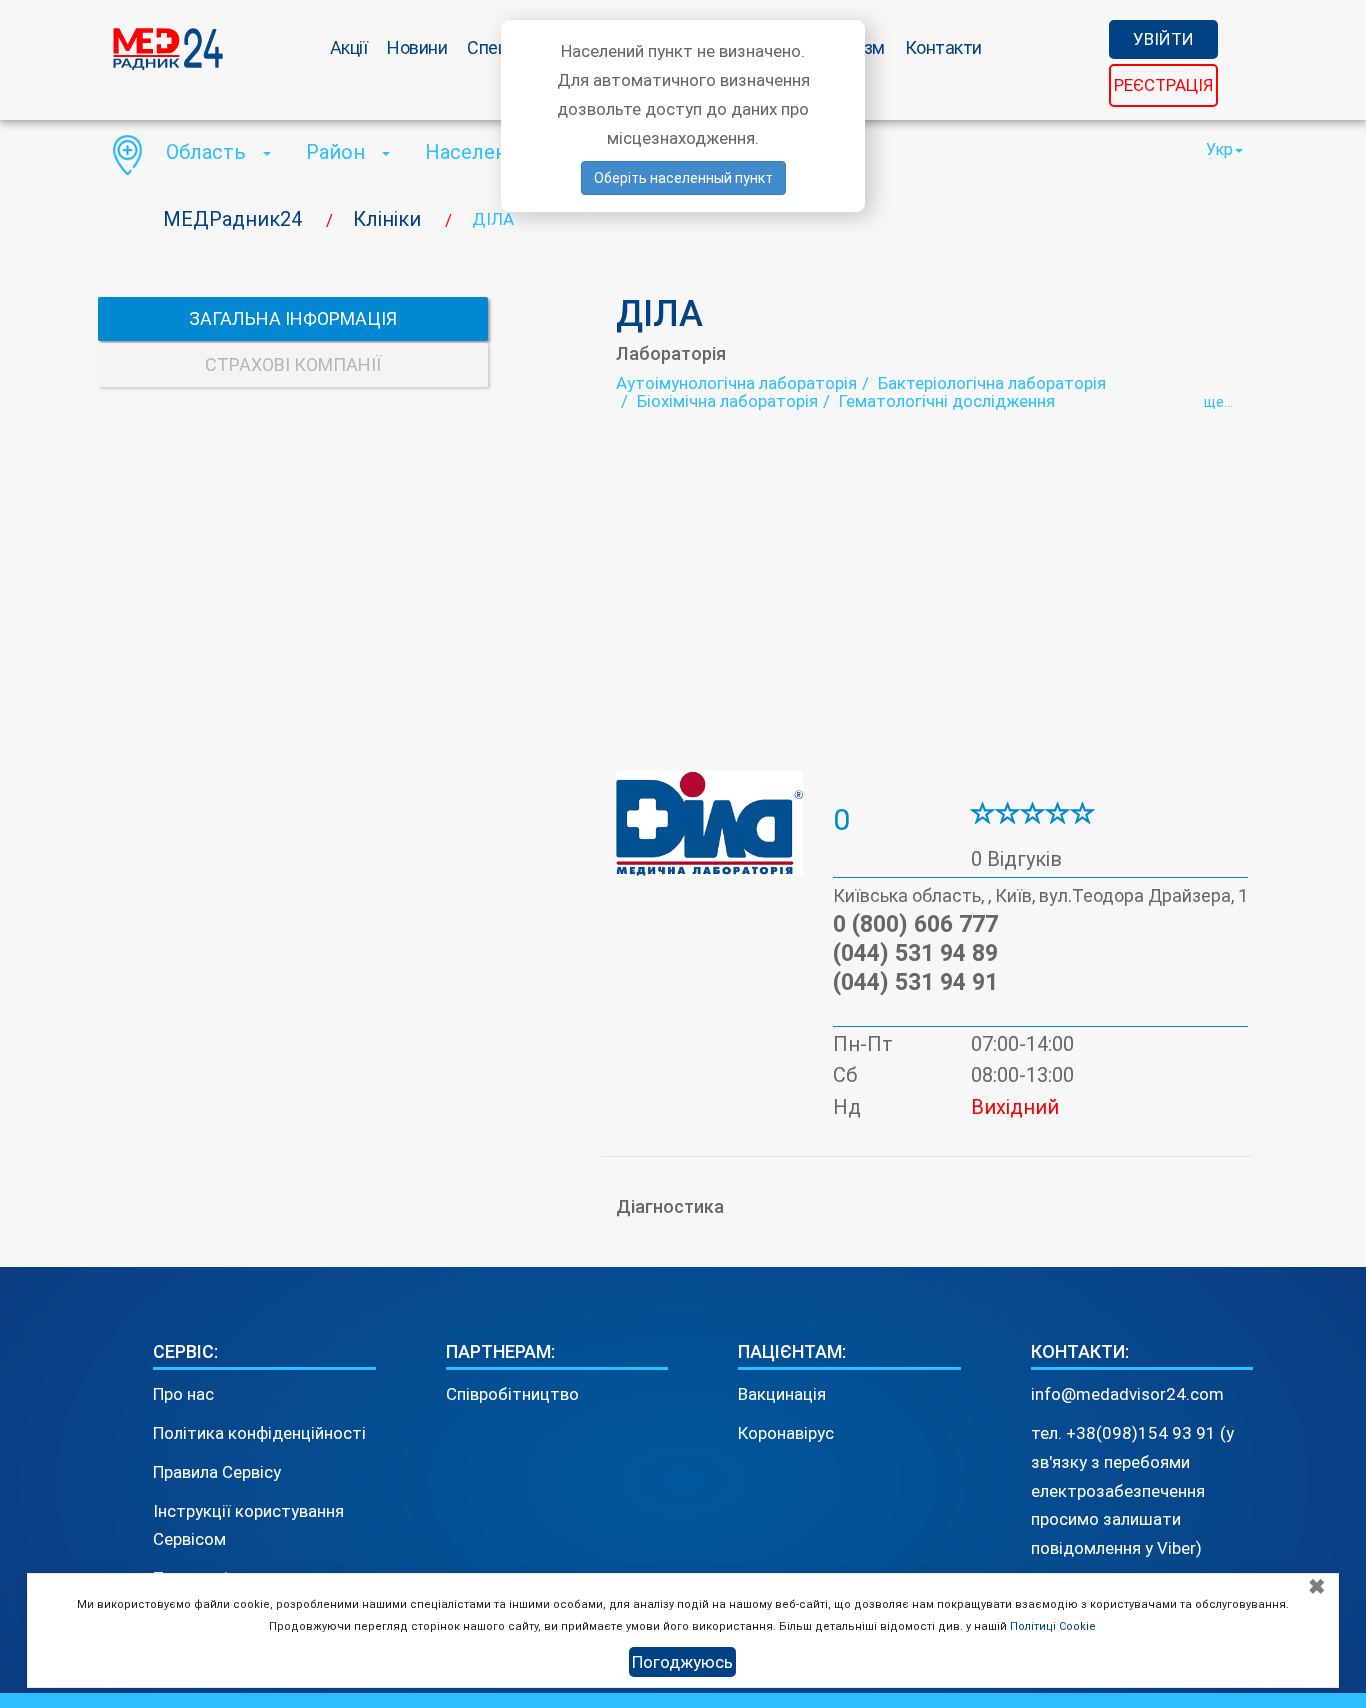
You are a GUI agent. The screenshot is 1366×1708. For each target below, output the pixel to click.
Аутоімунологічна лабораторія (736, 383)
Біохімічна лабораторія (727, 401)
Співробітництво (512, 1394)
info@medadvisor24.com (1127, 1394)
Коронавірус (786, 1433)
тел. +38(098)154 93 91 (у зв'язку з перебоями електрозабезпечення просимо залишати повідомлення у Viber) (1132, 1491)
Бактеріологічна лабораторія (992, 383)
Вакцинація (782, 1394)
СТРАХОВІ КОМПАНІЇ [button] (293, 364)
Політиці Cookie (1053, 1626)
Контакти (943, 47)
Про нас (183, 1394)
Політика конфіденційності (259, 1433)
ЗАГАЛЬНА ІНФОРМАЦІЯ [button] (293, 318)
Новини (417, 47)
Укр (1219, 149)
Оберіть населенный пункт (683, 178)
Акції (349, 47)
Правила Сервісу (217, 1472)
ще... (1218, 402)
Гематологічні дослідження (947, 401)
